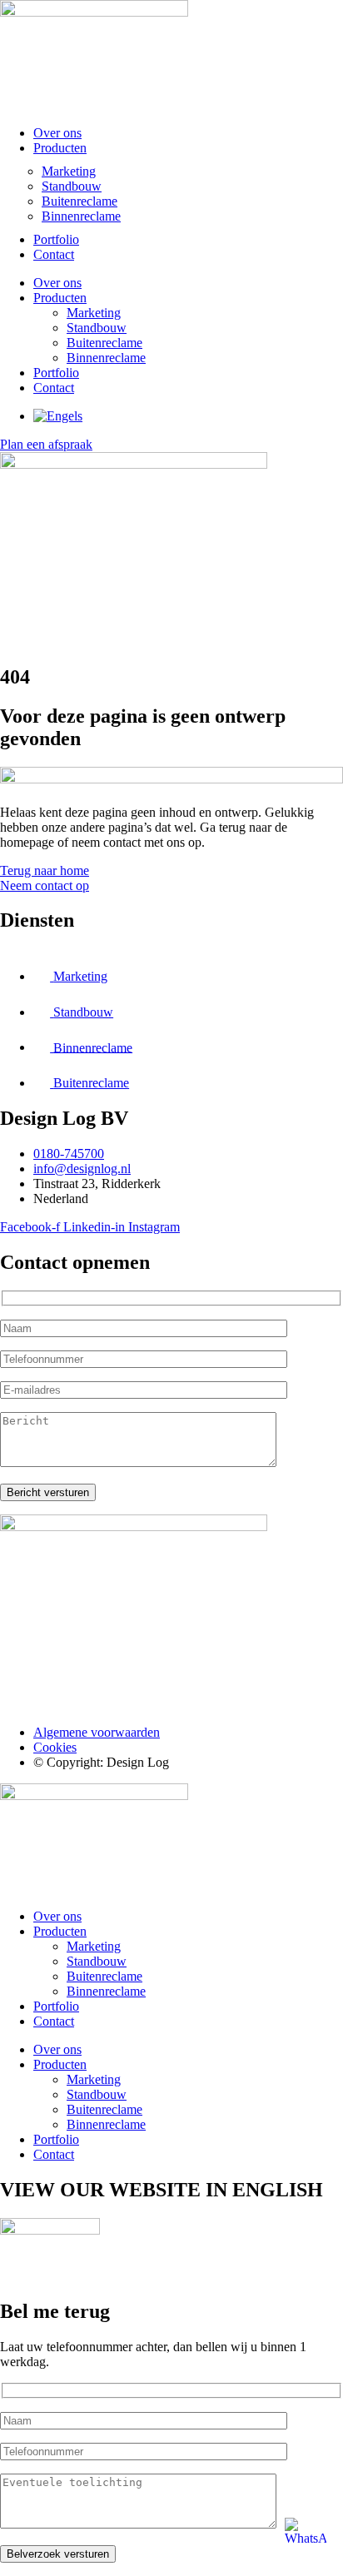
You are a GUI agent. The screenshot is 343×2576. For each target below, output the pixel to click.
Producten (60, 148)
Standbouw (72, 186)
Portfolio (56, 239)
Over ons (57, 133)
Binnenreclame (81, 216)
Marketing (69, 171)
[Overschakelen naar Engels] (58, 416)
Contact (54, 254)
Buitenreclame (80, 201)
